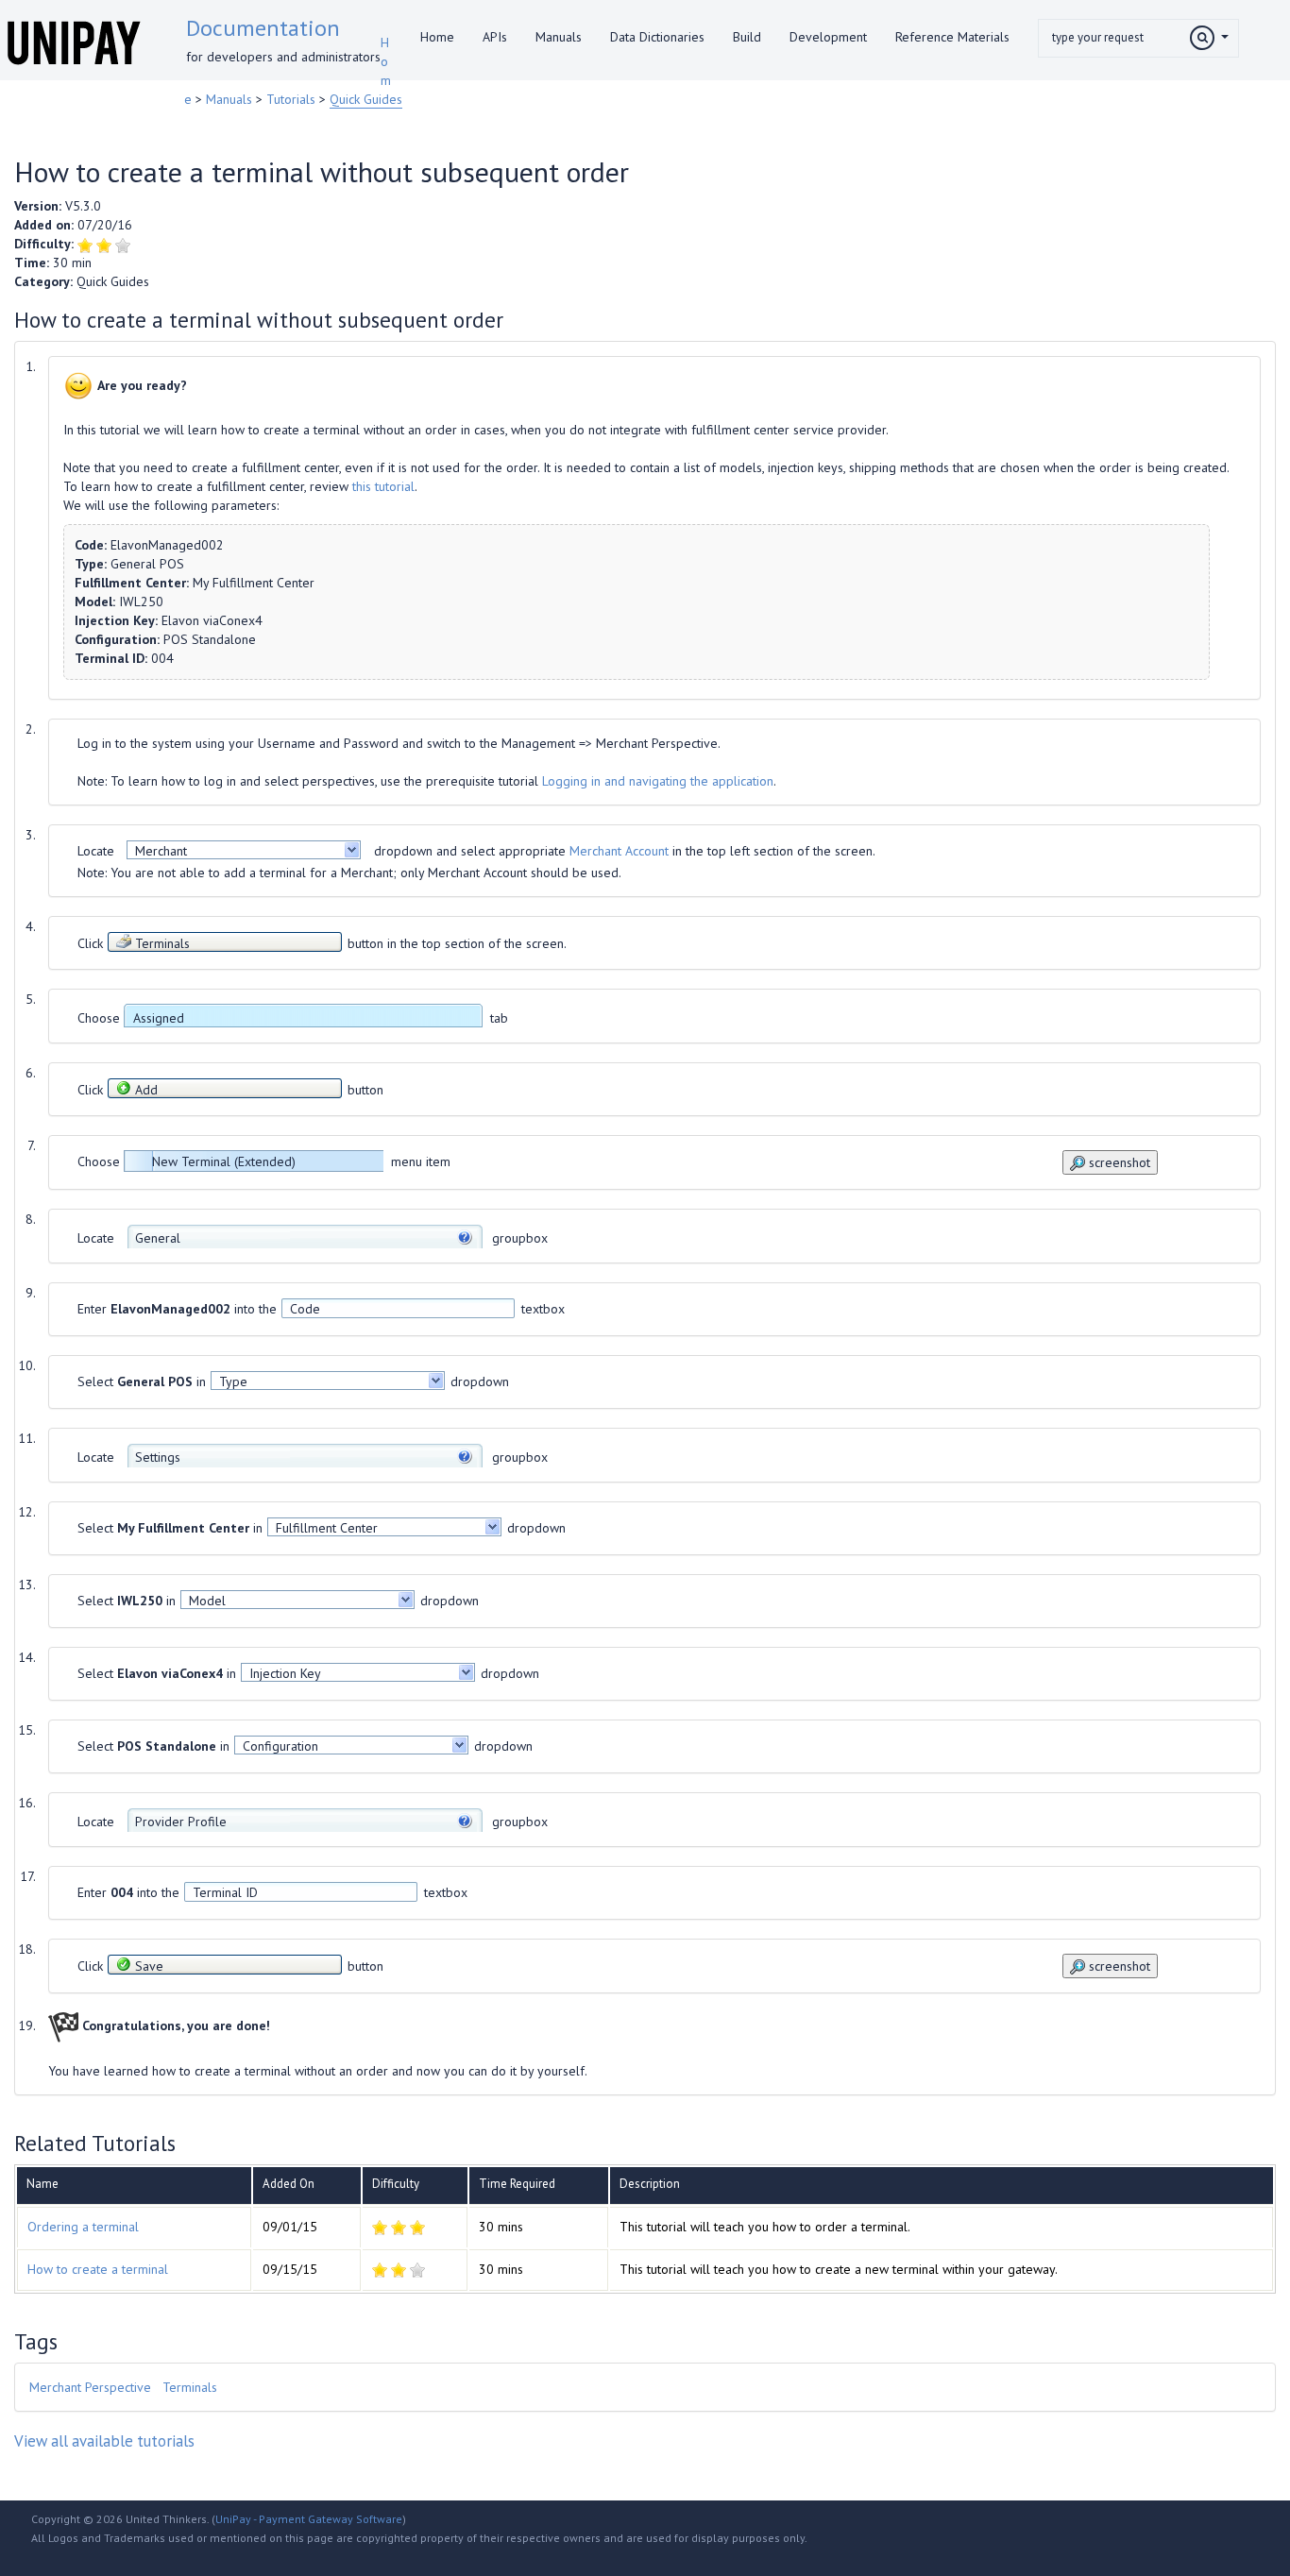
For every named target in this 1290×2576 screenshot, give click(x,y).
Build (747, 37)
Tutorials (293, 99)
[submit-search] (1209, 38)
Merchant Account (619, 851)
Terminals (190, 2387)
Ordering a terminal (83, 2227)
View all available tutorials (104, 2441)
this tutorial (383, 486)
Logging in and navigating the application (658, 781)
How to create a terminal (98, 2269)
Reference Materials (952, 37)
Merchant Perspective (90, 2387)
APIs (495, 37)
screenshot (1118, 1162)
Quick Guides (366, 99)
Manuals (559, 37)
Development (828, 37)
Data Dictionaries (657, 37)
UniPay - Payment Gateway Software (309, 2519)
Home (437, 37)
